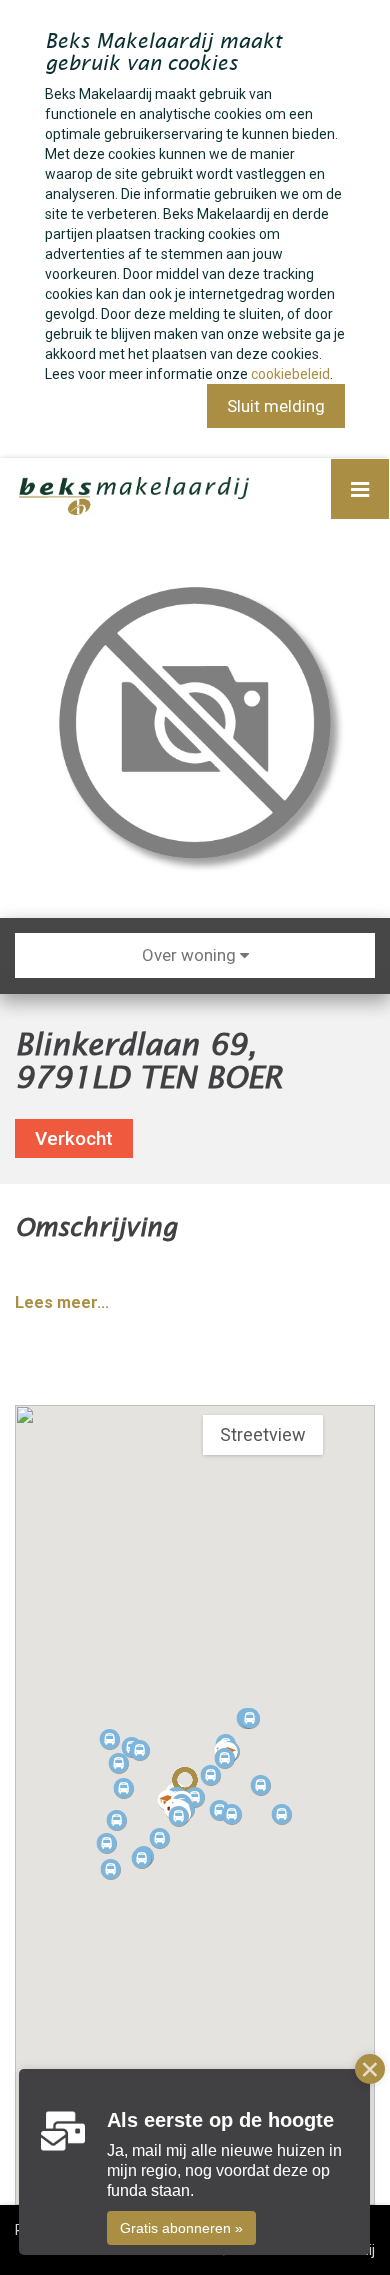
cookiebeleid (290, 374)
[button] (179, 1817)
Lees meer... (62, 1302)
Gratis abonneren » (181, 2228)
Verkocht (74, 1138)
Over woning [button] (191, 955)
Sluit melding (276, 406)
